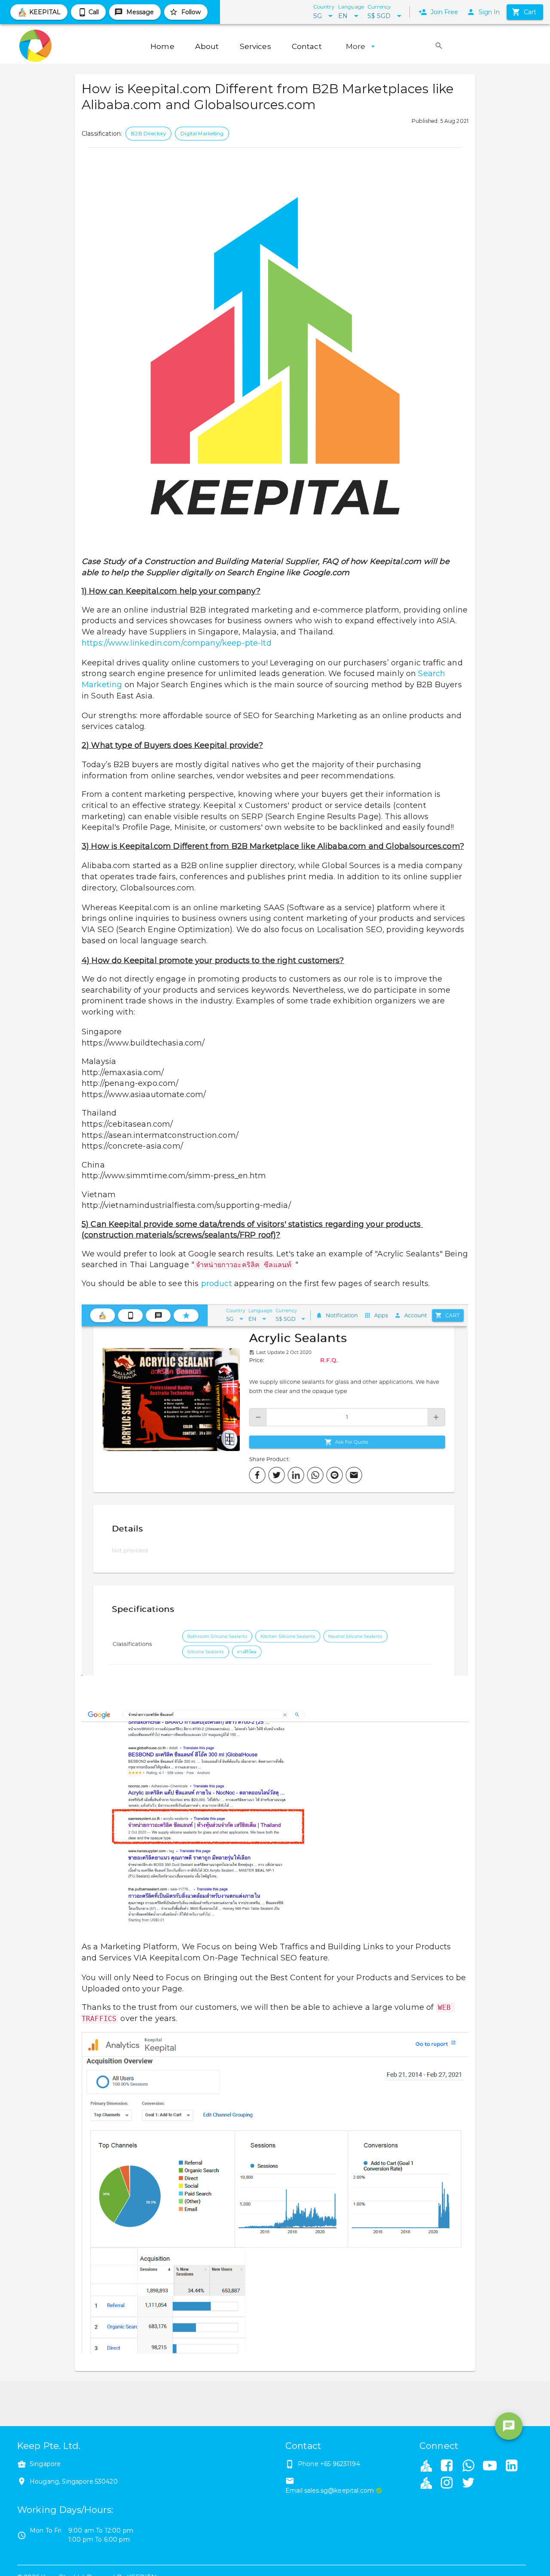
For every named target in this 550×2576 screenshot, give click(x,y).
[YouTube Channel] (490, 2466)
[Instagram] (446, 2484)
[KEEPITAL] (426, 2482)
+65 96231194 (340, 2464)
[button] (148, 134)
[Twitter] (468, 2484)
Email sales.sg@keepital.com (330, 2491)
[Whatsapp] (468, 2466)
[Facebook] (446, 2466)
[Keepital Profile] (426, 2465)
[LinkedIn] (512, 2466)
